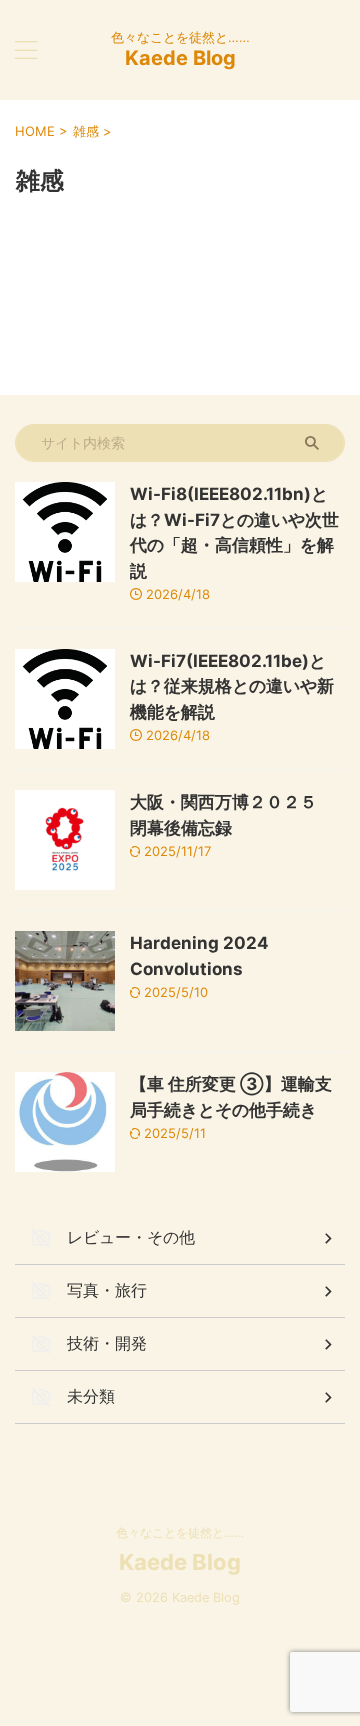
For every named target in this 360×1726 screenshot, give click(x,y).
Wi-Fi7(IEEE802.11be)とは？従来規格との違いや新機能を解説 (232, 686)
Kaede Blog (180, 58)
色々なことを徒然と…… (180, 1532)
